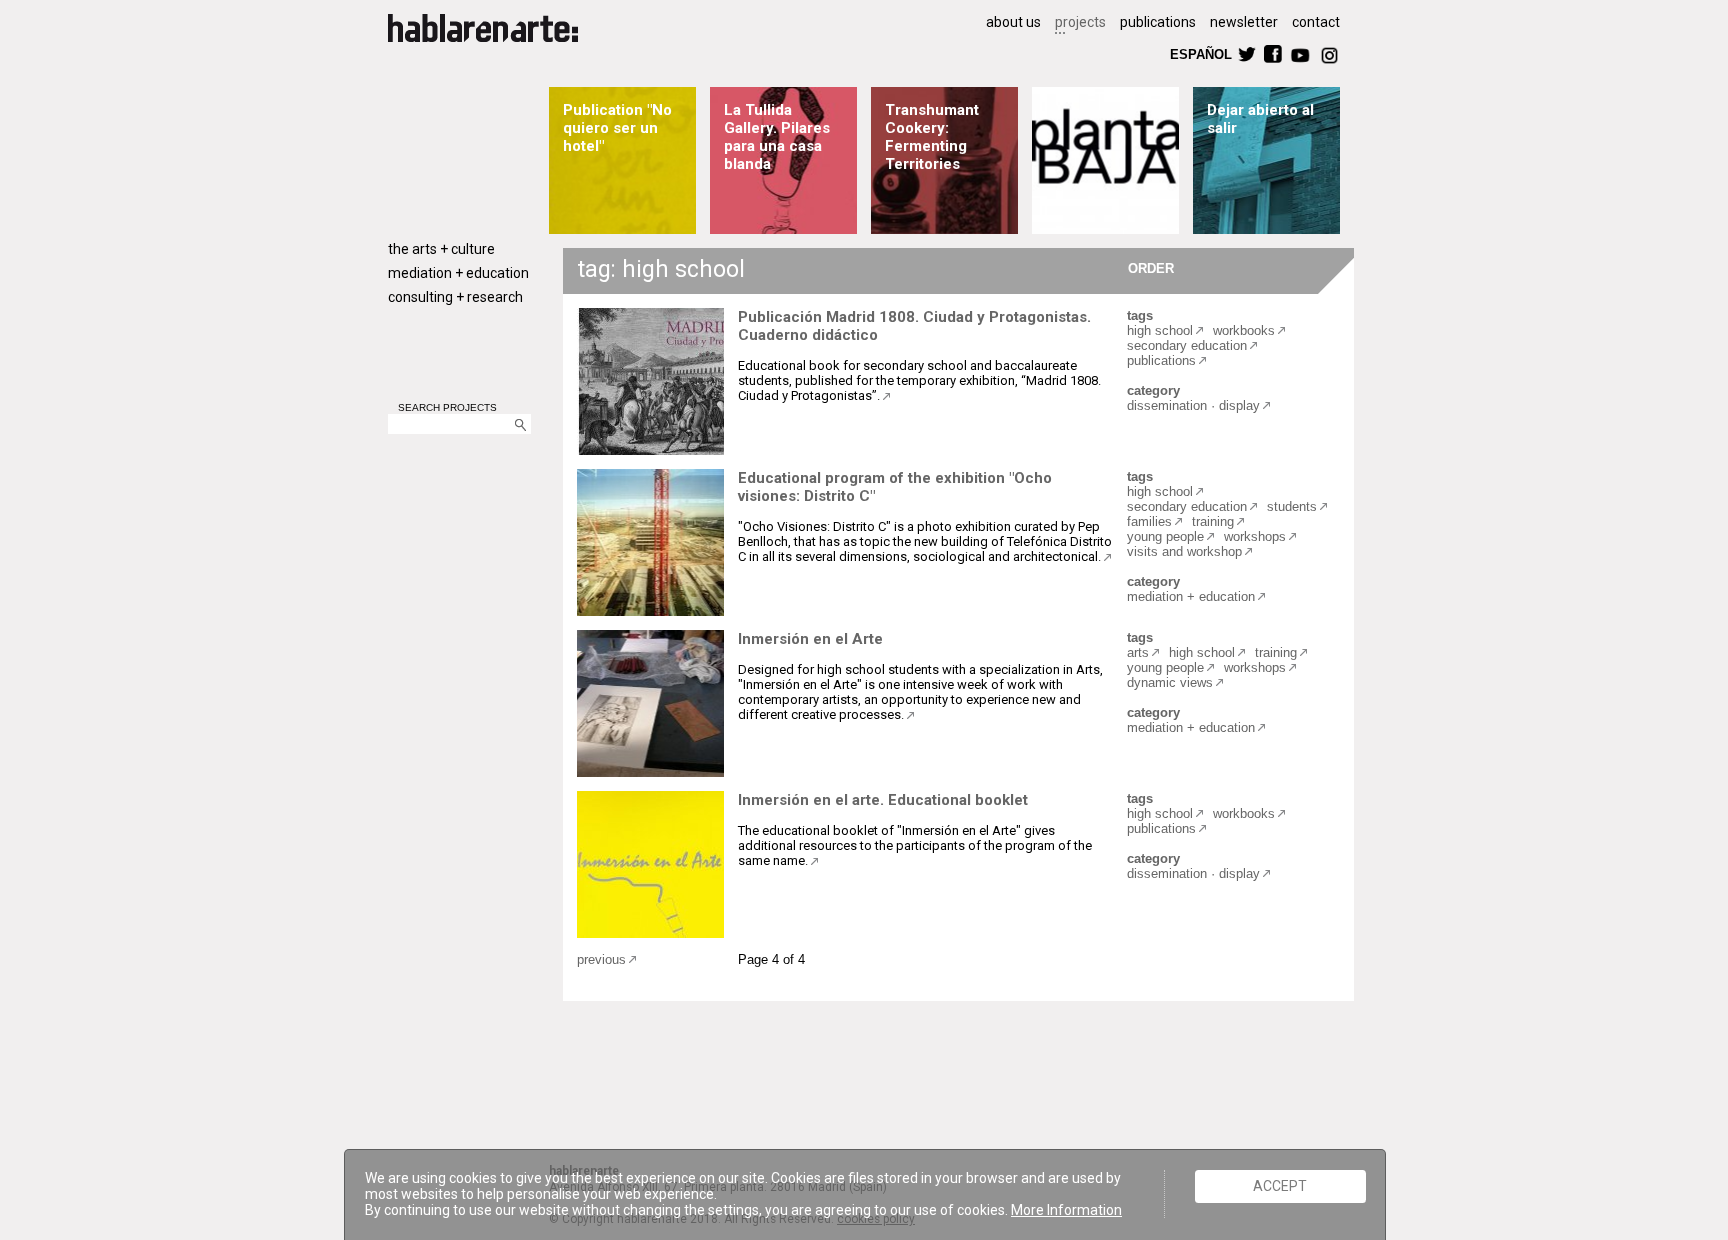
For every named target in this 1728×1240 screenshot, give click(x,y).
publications (1158, 22)
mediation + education (458, 273)
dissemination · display (1193, 405)
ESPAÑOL (1200, 53)
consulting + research (455, 297)
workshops (1255, 536)
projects (1080, 22)
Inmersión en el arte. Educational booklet (883, 800)
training (1213, 521)
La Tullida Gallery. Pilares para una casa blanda (777, 137)
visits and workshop (1184, 551)
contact (1316, 22)
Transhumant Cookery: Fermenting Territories (932, 137)
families (1149, 521)
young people (1165, 536)
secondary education (1187, 345)
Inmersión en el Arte (810, 639)
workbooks (1244, 330)
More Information (1066, 1210)
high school (1160, 330)
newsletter (1244, 22)
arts (1138, 652)
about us (1013, 22)
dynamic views (1170, 682)
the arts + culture (441, 249)
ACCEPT (1280, 1186)
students (1292, 506)
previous (601, 959)
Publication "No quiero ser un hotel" (617, 128)
